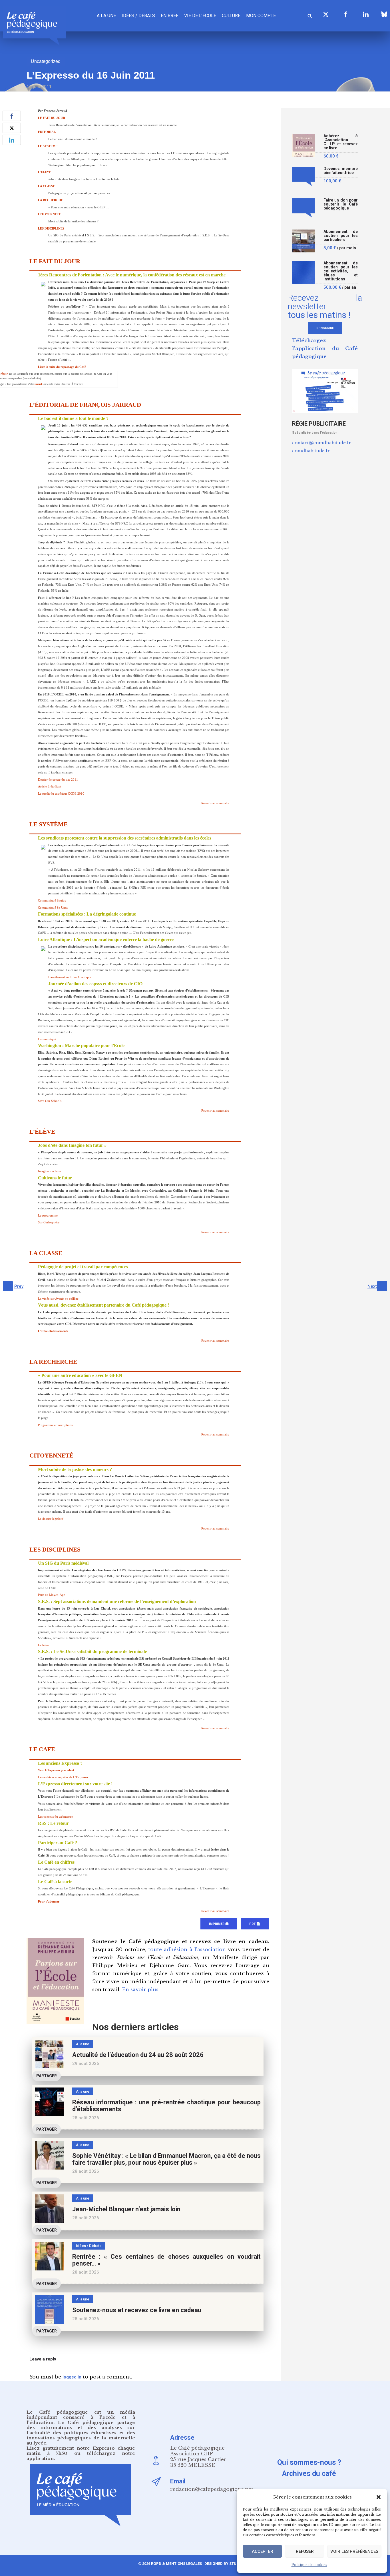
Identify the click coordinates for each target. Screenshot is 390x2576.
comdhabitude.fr (311, 451)
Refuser (305, 2551)
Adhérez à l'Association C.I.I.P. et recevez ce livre (341, 142)
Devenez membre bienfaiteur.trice (341, 171)
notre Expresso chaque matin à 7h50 (81, 2451)
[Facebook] (346, 14)
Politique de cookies (309, 2565)
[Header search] (310, 15)
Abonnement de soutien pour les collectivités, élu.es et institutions (341, 271)
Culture (231, 16)
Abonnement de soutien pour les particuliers (341, 236)
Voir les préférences (354, 2551)
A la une (106, 16)
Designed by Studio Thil (228, 2564)
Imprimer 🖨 (219, 1924)
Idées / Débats (138, 16)
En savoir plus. (141, 1990)
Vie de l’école (200, 16)
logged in (72, 2377)
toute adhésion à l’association (187, 1950)
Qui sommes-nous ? (309, 2462)
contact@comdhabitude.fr (321, 443)
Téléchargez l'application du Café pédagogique (325, 349)
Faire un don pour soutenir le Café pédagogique (341, 204)
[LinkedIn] (366, 14)
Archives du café (309, 2474)
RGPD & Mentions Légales (176, 2564)
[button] (379, 2497)
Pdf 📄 (255, 1924)
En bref (170, 16)
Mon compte (261, 16)
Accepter (263, 2551)
